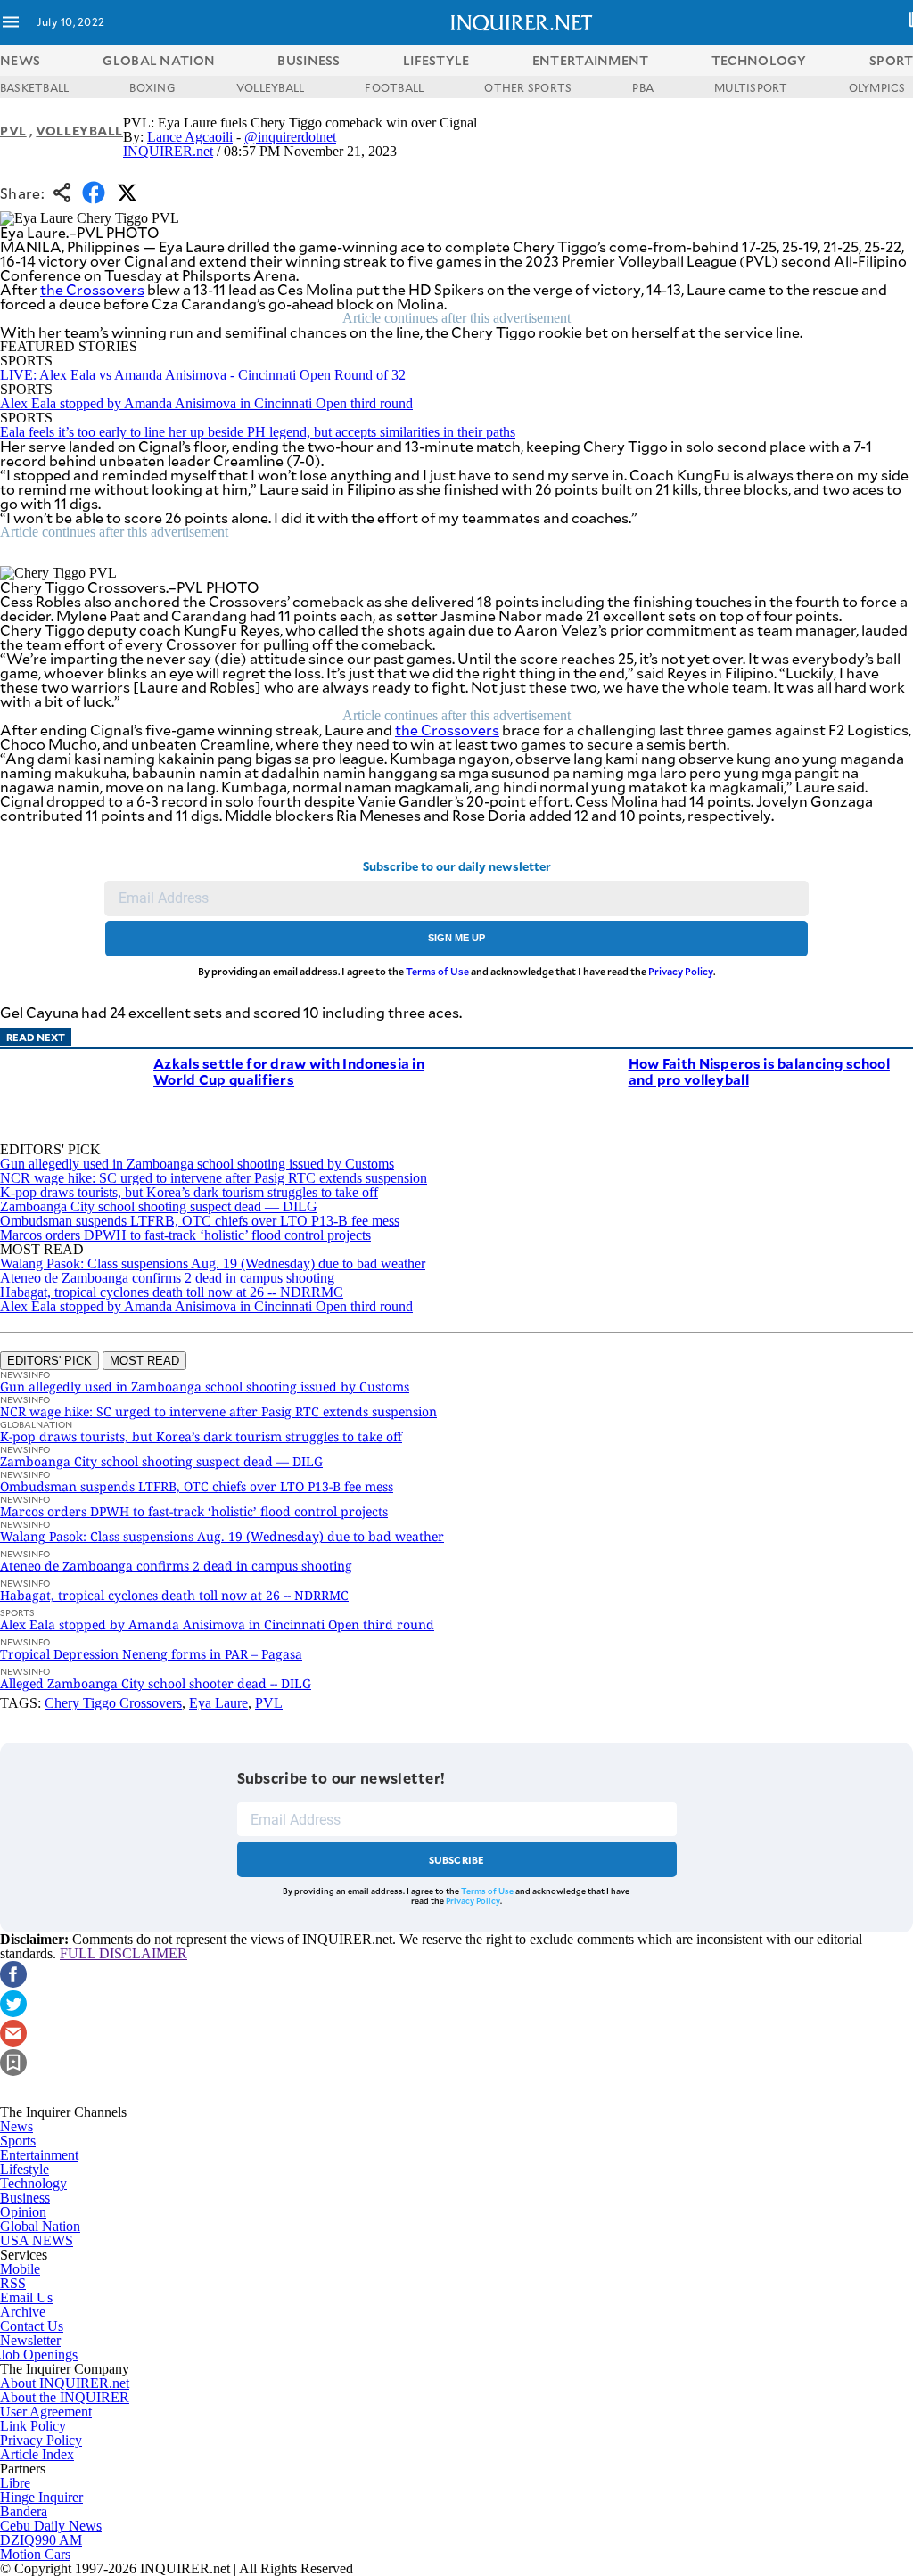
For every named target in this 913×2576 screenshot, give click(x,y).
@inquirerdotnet (290, 137)
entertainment (591, 60)
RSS (13, 2283)
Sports (18, 2141)
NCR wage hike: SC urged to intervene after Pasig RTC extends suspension (214, 1178)
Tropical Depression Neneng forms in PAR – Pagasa (151, 1654)
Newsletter (30, 2340)
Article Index (37, 2454)
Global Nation (40, 2226)
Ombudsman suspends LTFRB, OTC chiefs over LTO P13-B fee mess (200, 1221)
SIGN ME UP (456, 938)
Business (25, 2198)
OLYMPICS (877, 87)
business (308, 60)
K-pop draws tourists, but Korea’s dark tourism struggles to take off (189, 1192)
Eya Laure (218, 1703)
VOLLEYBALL (270, 87)
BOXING (152, 87)
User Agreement (46, 2412)
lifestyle (436, 60)
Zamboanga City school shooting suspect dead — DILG (159, 1206)
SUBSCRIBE (457, 1860)
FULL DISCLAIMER (123, 1953)
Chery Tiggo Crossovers (113, 1703)
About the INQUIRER (65, 2397)
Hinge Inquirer (41, 2497)
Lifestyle (25, 2169)
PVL (13, 131)
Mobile (20, 2269)
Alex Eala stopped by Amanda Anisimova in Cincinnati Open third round (206, 403)
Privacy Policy (681, 971)
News (20, 60)
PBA (643, 87)
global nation (159, 60)
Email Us (26, 2297)
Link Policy (33, 2426)
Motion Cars (35, 2554)
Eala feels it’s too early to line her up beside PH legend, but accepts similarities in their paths (258, 432)
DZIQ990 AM (41, 2540)
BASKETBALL (34, 87)
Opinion (23, 2212)
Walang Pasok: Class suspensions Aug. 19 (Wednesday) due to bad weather (213, 1263)
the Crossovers (92, 289)
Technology (33, 2183)
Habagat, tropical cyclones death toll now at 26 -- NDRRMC (172, 1292)
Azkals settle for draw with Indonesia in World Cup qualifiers (289, 1071)
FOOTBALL (394, 87)
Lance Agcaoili (190, 137)
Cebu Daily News (51, 2526)
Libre (15, 2483)
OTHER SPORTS (528, 87)
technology (759, 60)
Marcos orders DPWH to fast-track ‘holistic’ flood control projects (185, 1235)
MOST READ (144, 1361)
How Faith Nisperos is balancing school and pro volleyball (759, 1071)
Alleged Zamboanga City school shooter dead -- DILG (156, 1683)
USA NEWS (37, 2240)
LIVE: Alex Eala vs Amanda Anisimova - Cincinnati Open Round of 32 (203, 375)
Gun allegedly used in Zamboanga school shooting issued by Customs (197, 1164)
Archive (23, 2312)
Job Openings (39, 2354)
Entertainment (39, 2155)
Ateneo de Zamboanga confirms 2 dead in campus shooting (167, 1278)
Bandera (24, 2511)
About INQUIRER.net (65, 2383)
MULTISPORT (751, 87)
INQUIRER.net (168, 151)
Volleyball (79, 131)
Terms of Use (437, 971)
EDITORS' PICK (49, 1361)
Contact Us (32, 2326)
